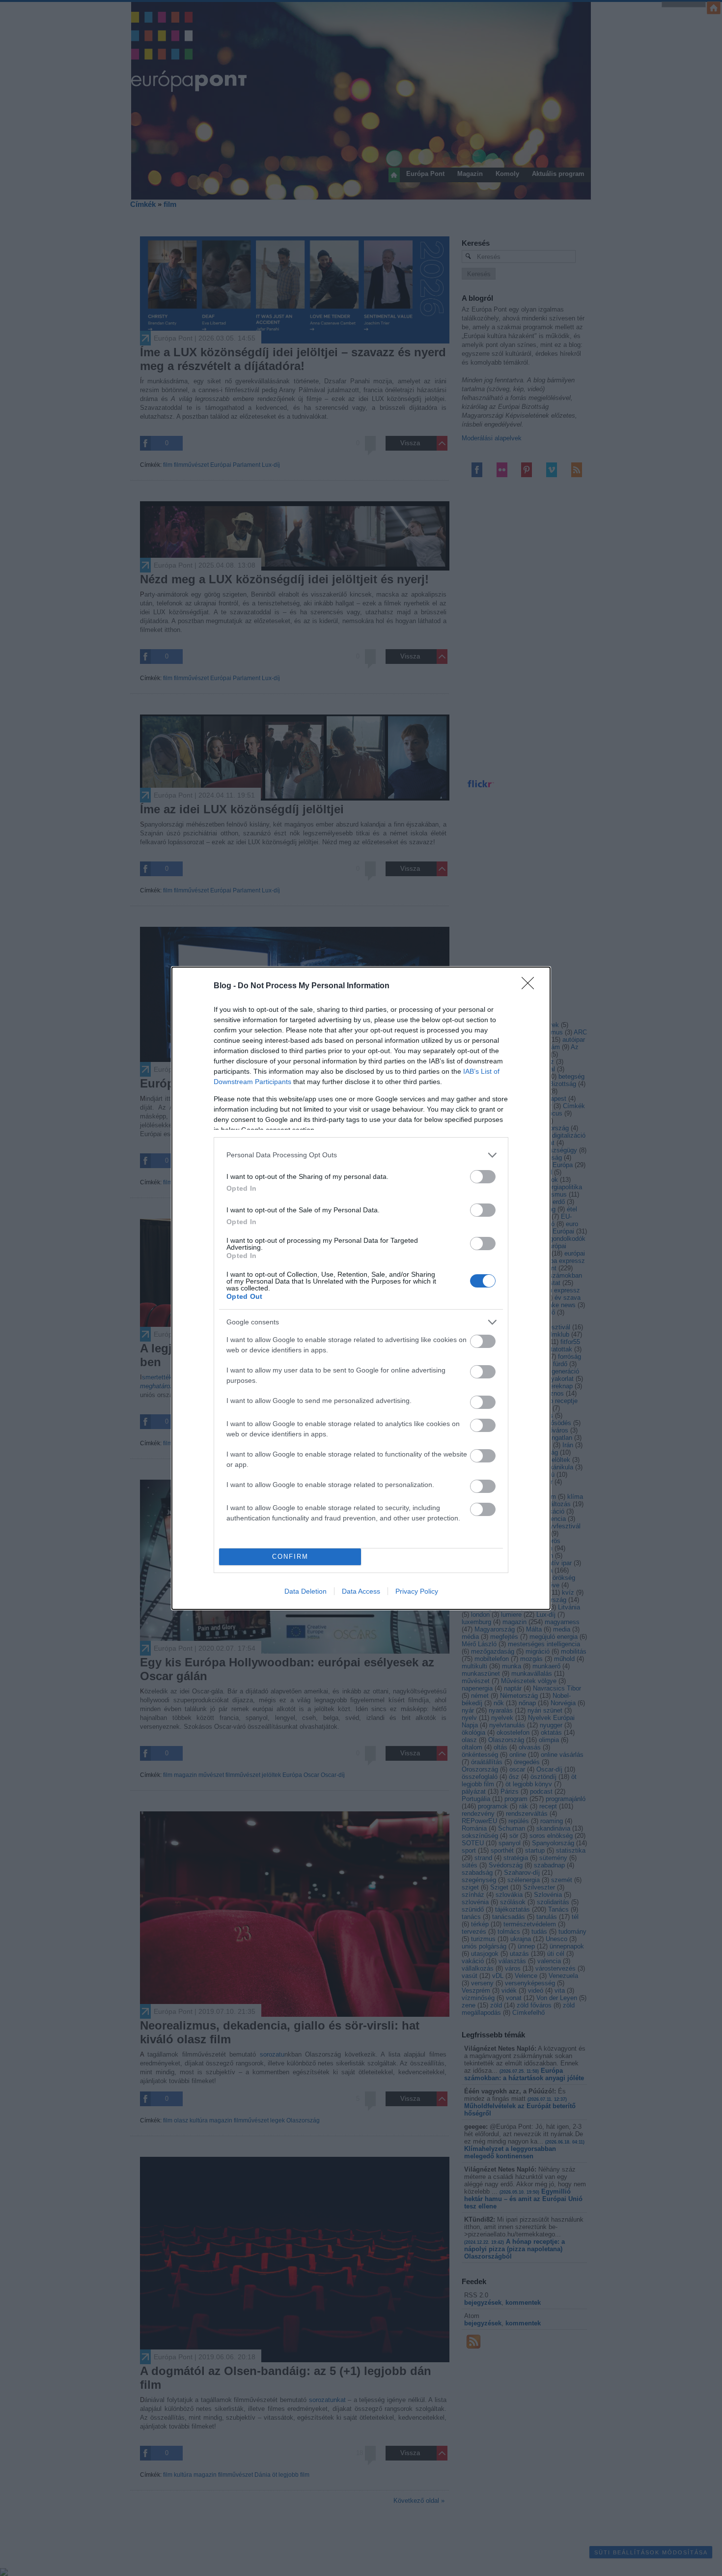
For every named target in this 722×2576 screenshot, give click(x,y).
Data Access (361, 1591)
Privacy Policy (417, 1591)
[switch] (483, 1177)
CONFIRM (290, 1557)
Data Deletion (305, 1591)
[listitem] (361, 1155)
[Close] (531, 986)
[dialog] (361, 1288)
